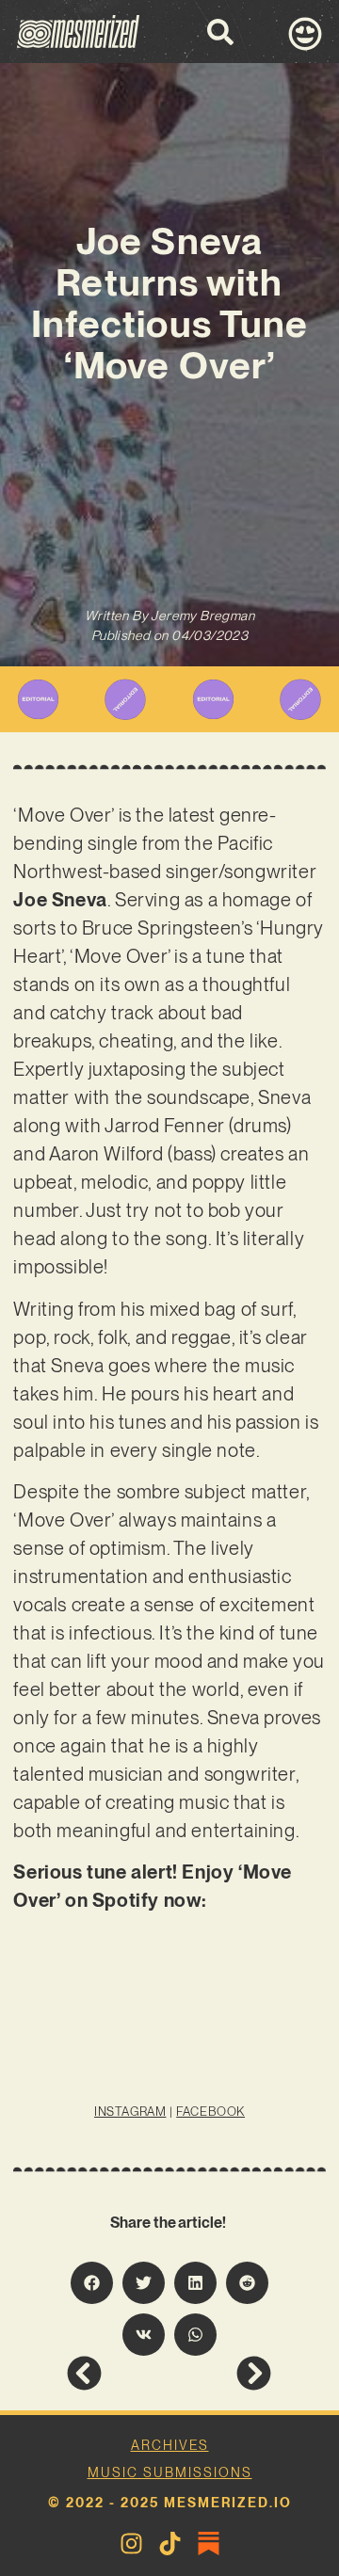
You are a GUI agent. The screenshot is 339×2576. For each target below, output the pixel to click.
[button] (92, 2283)
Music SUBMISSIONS (170, 2472)
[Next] (220, 2373)
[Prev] (118, 2373)
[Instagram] (131, 2544)
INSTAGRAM (130, 2112)
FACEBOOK (210, 2112)
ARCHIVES (170, 2445)
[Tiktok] (170, 2544)
